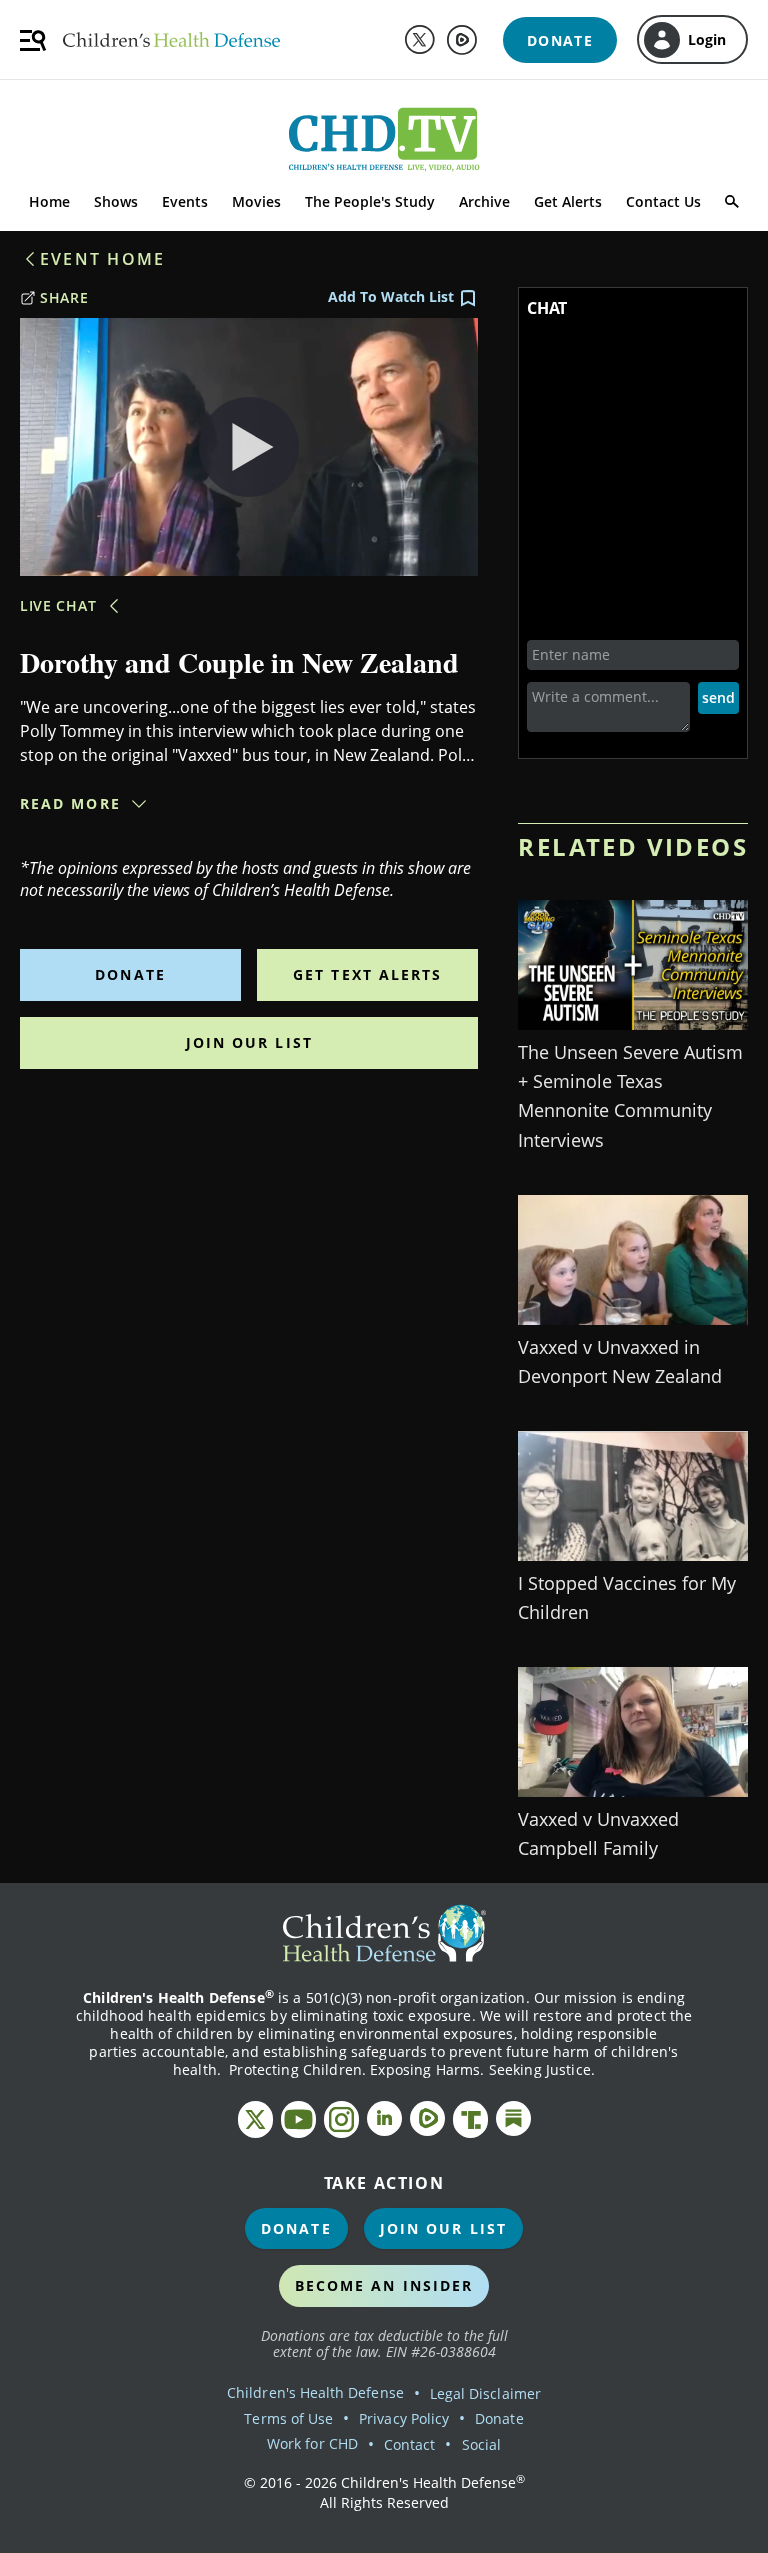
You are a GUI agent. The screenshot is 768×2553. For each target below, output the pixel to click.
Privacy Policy (404, 2418)
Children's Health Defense (315, 2392)
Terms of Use (288, 2418)
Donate (130, 974)
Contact (409, 2444)
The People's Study (370, 201)
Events (185, 201)
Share (64, 297)
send (718, 697)
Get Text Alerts (368, 974)
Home (49, 201)
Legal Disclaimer (485, 2393)
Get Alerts (568, 201)
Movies (256, 201)
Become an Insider (384, 2285)
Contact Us (663, 201)
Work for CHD (312, 2443)
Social (481, 2444)
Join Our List (249, 1042)
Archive (484, 201)
